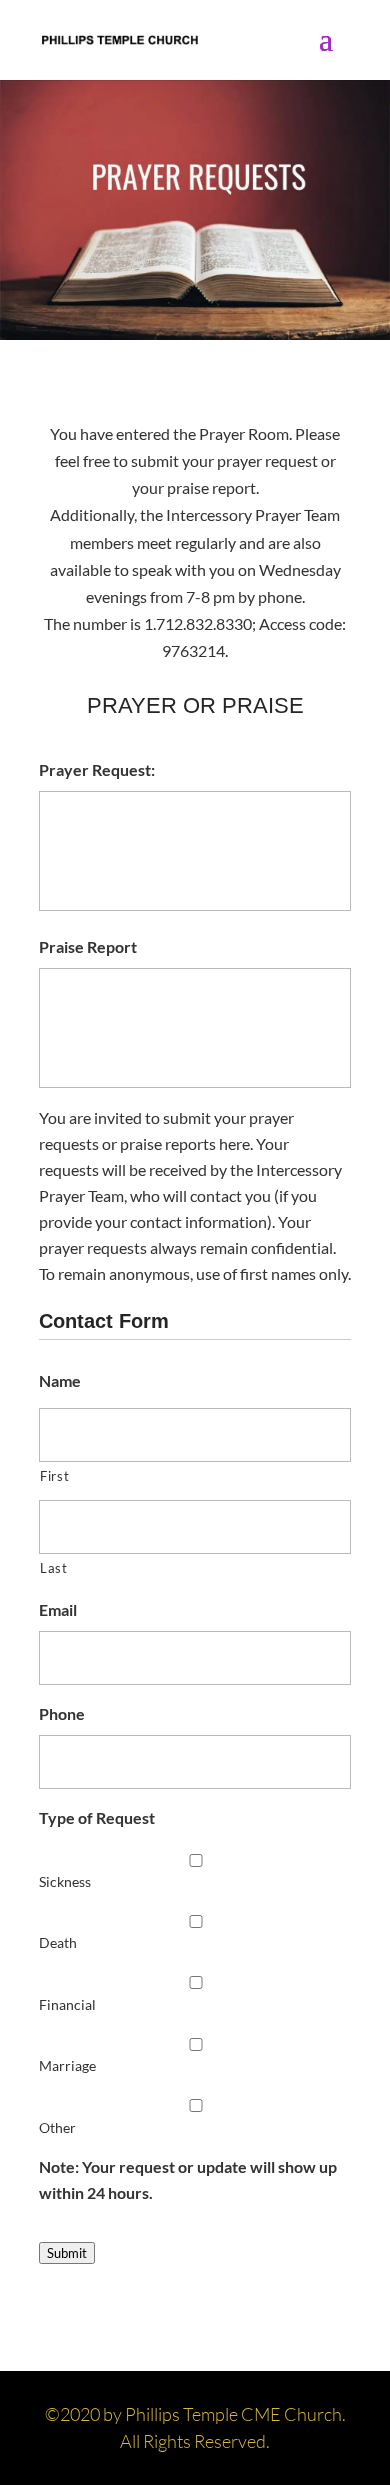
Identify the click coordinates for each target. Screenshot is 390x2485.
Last (54, 1568)
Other (57, 2127)
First (54, 1476)
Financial (67, 2004)
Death (58, 1942)
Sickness (65, 1881)
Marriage (67, 2065)
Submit (67, 2253)
